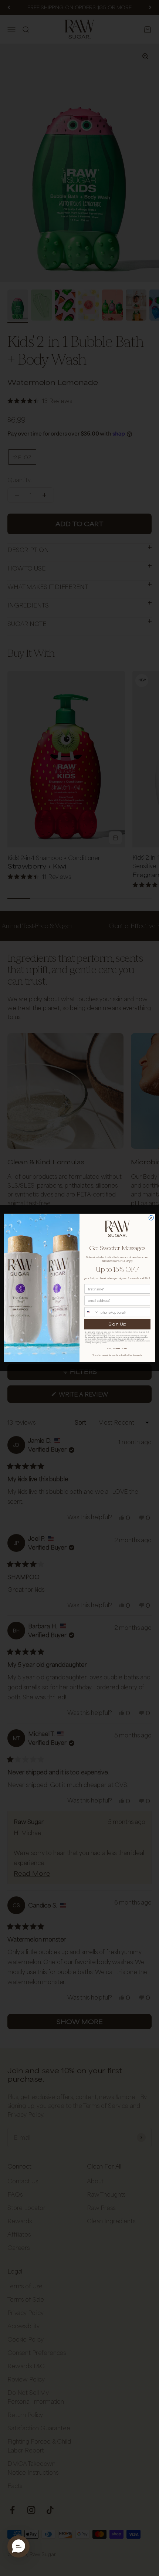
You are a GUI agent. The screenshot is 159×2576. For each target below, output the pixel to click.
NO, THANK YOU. (117, 1348)
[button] (18, 2546)
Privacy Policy (97, 1343)
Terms (105, 1343)
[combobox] (92, 1312)
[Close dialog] (151, 1218)
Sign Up (117, 1324)
